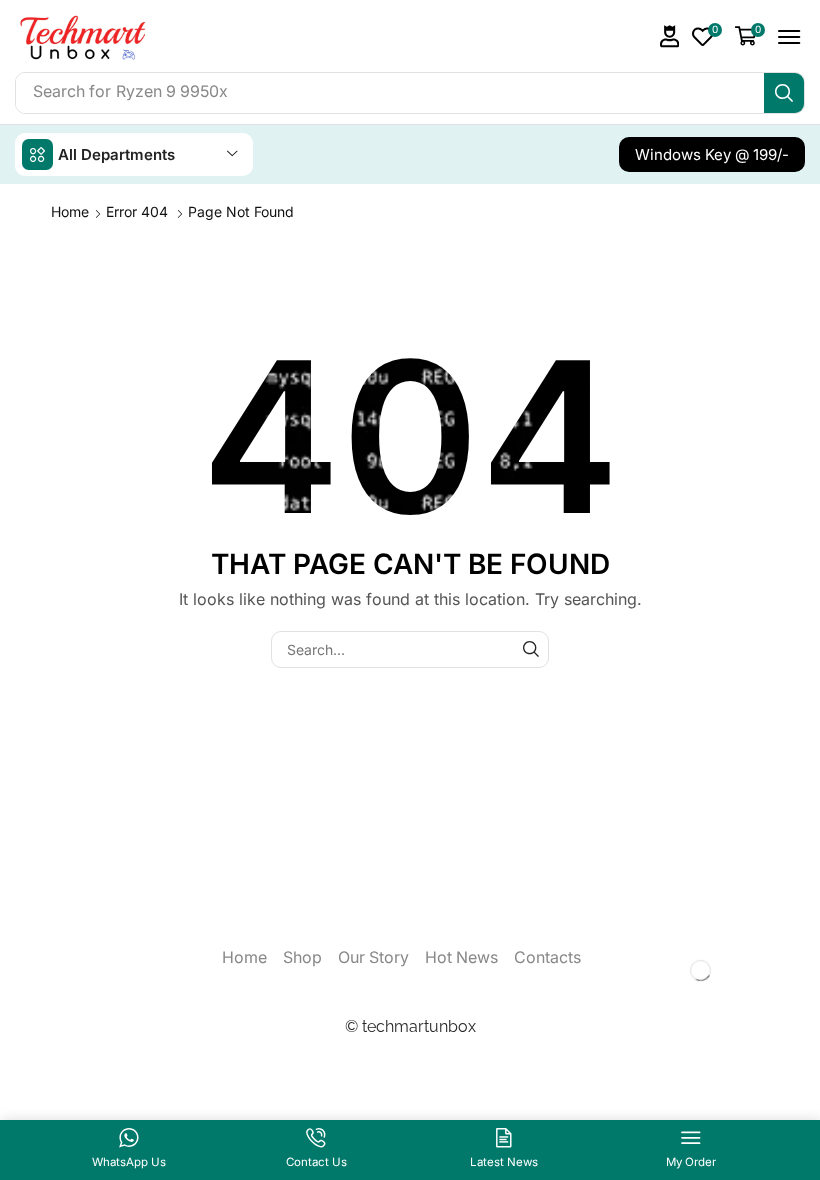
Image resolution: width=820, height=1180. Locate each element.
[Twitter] (665, 970)
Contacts (547, 957)
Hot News (461, 957)
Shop (302, 957)
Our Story (373, 957)
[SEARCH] (530, 649)
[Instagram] (701, 970)
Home (70, 211)
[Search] (784, 93)
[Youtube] (737, 970)
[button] (670, 36)
